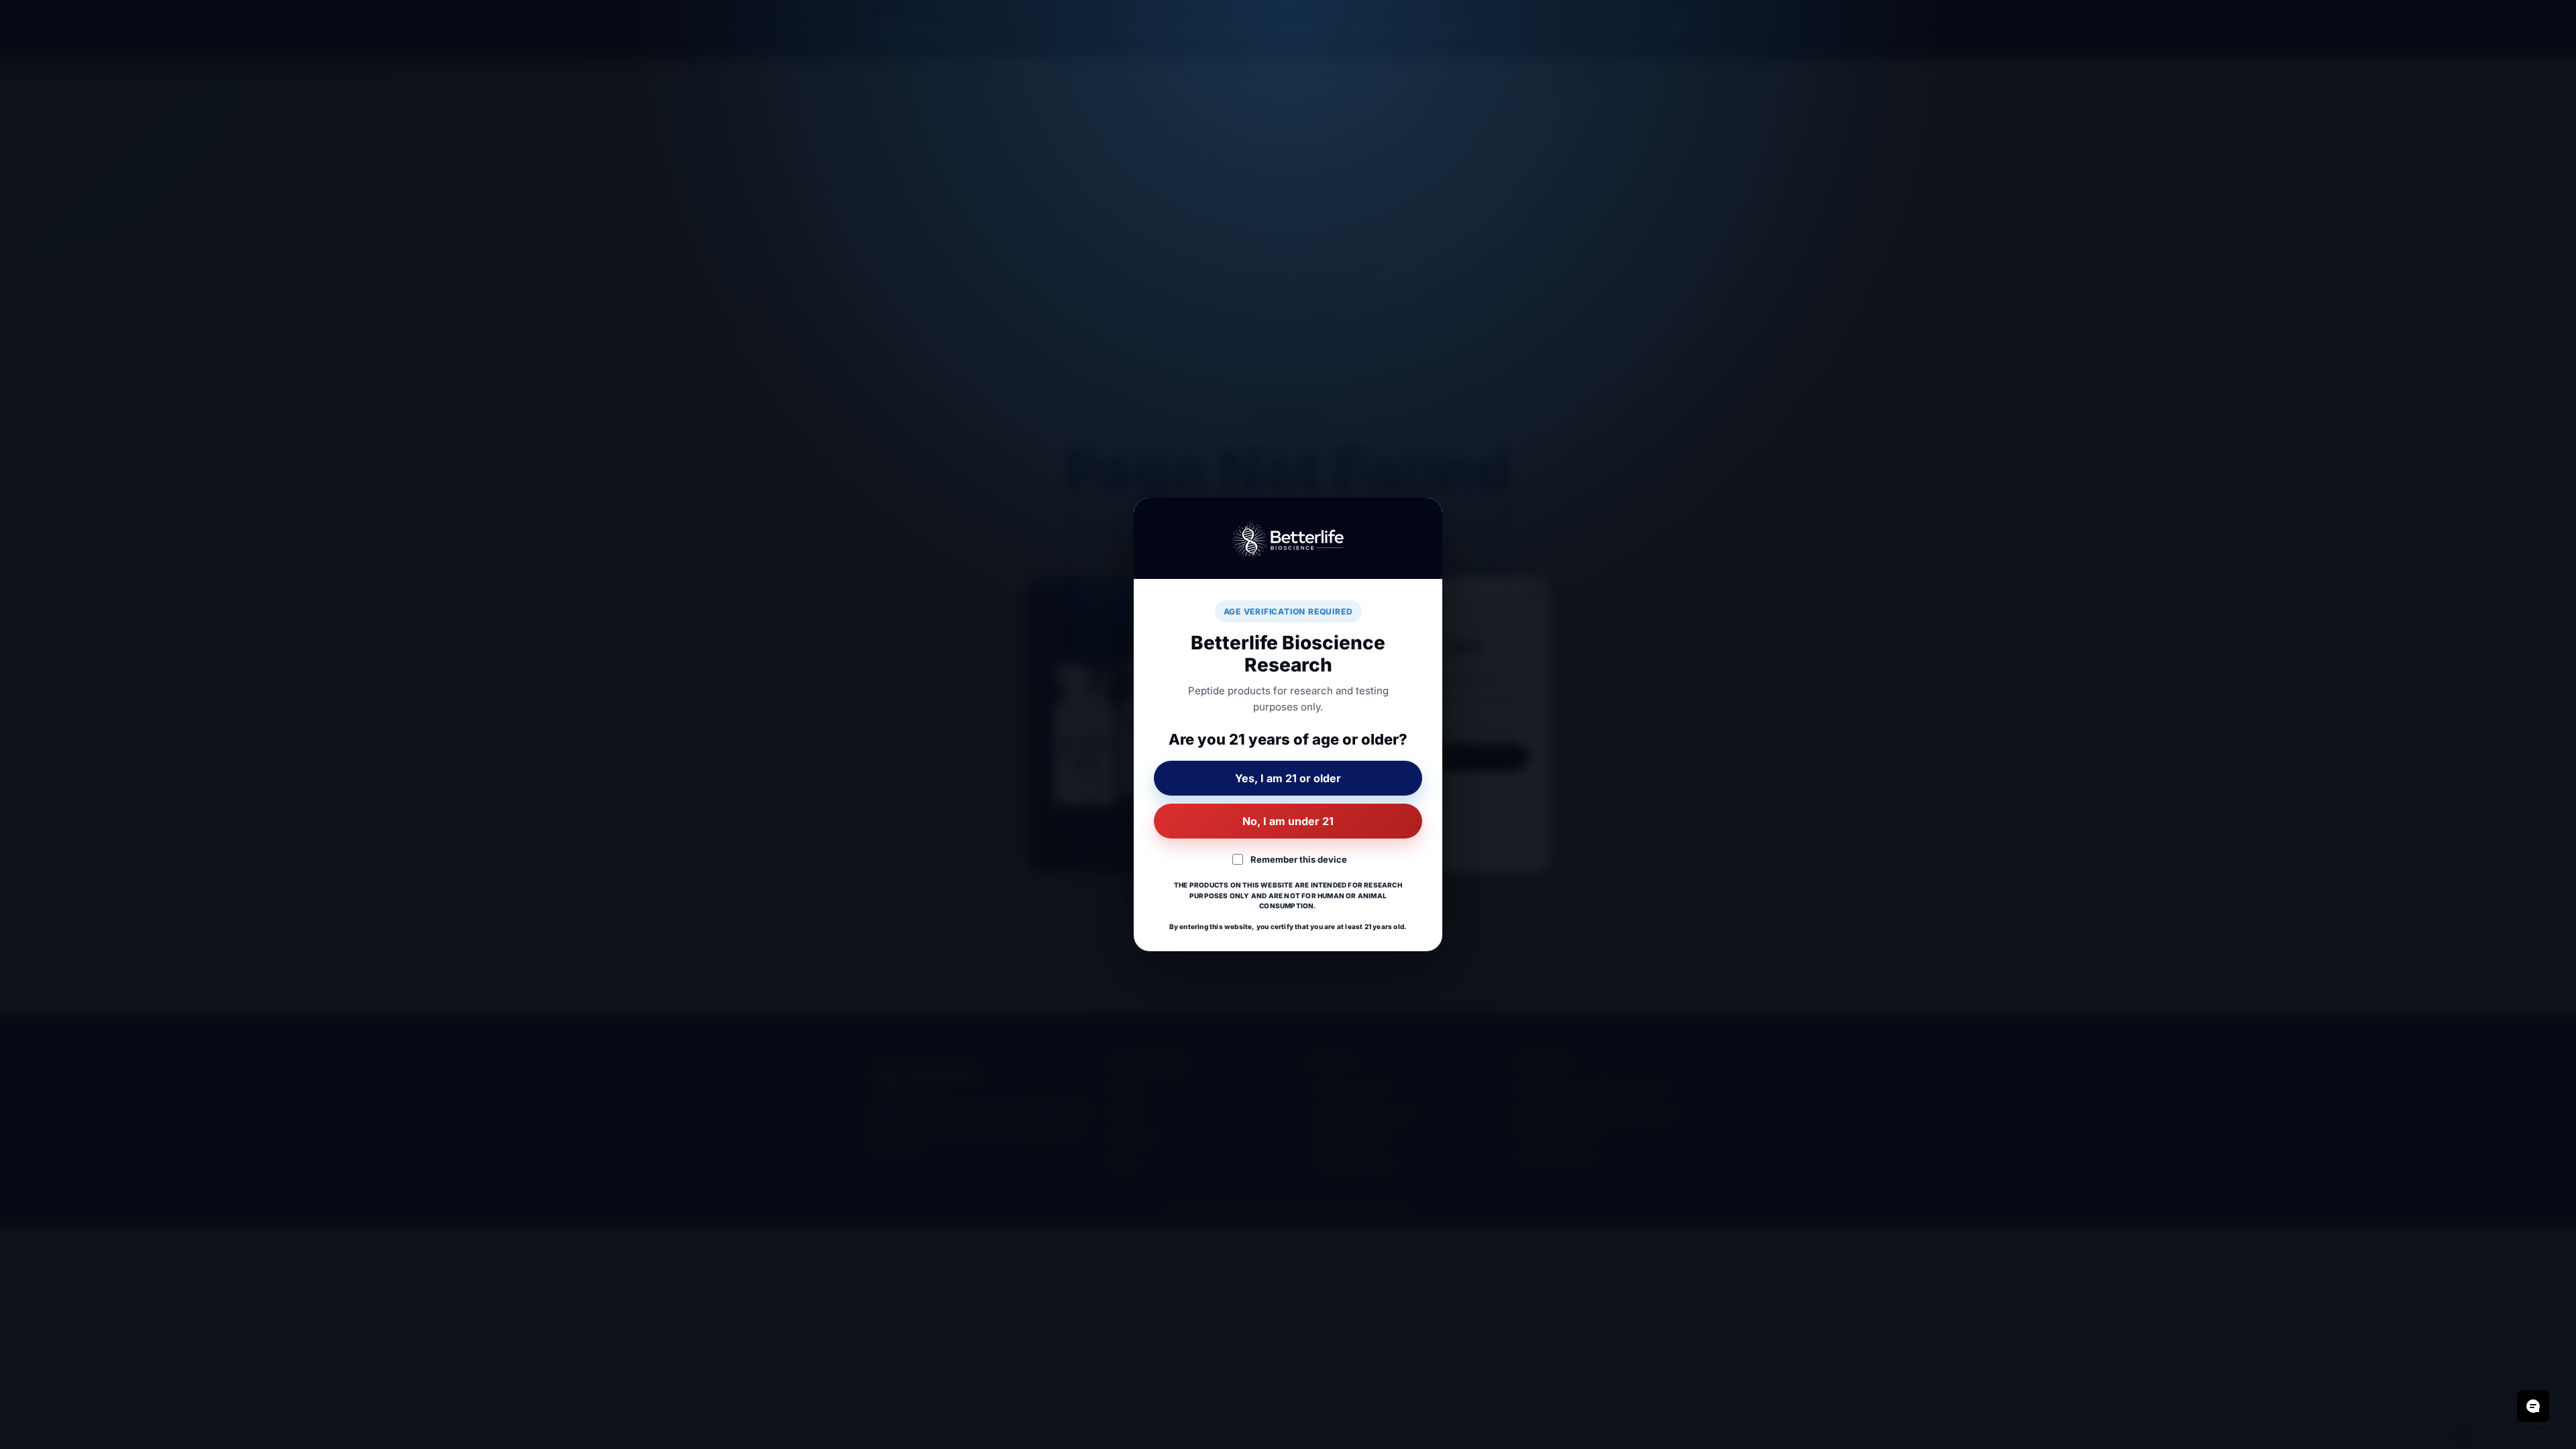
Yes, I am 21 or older (1288, 778)
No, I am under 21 (1288, 821)
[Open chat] (2533, 1406)
